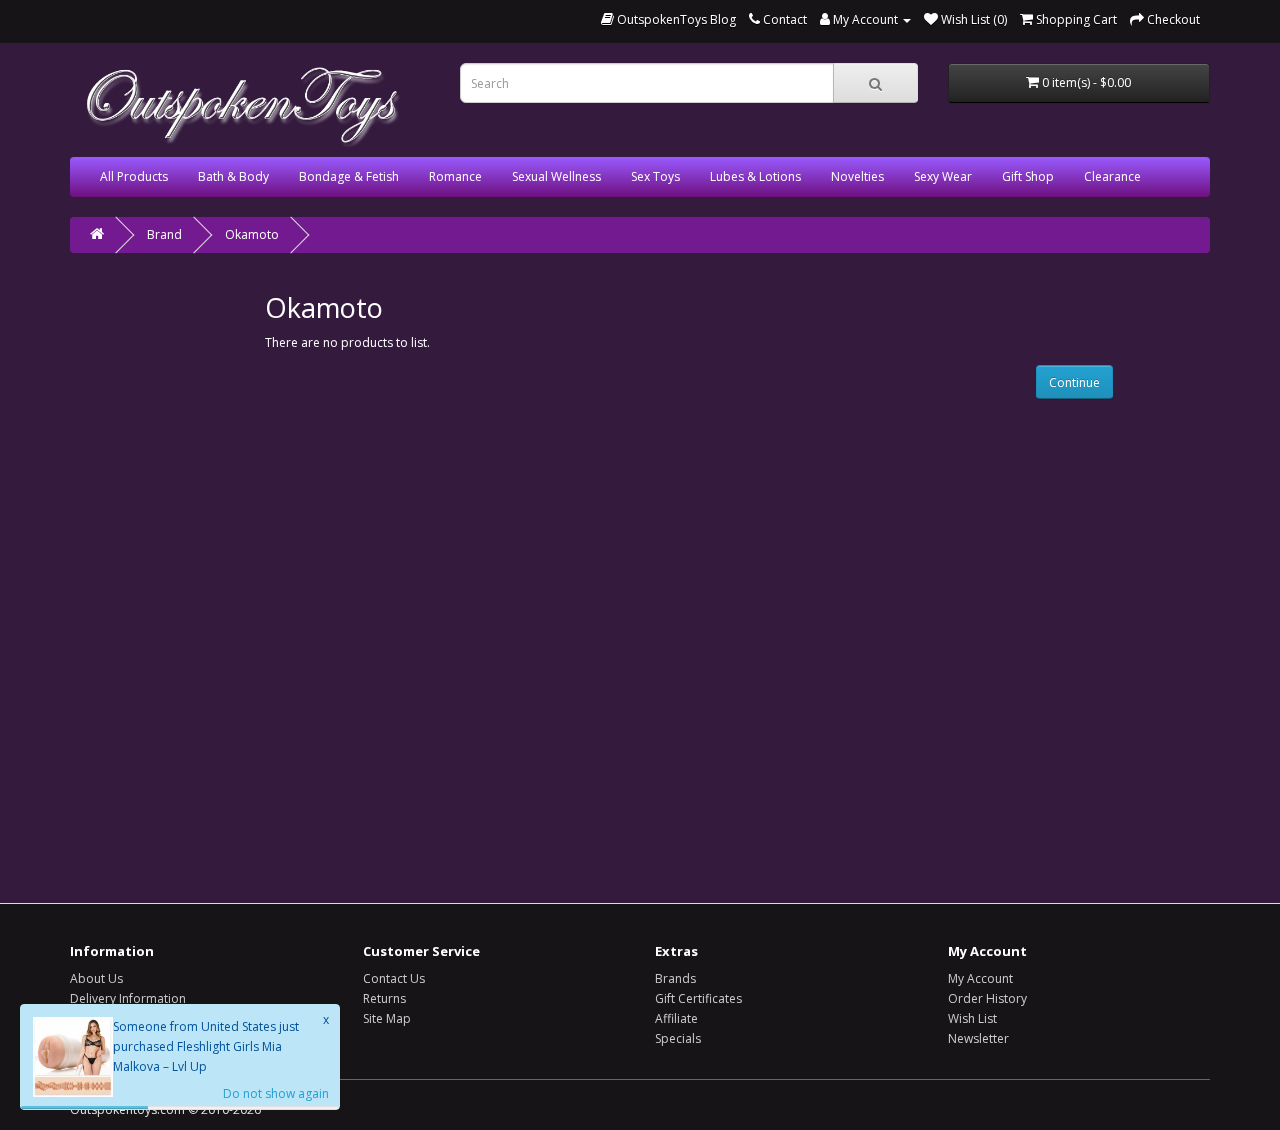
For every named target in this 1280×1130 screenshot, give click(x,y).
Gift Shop (1028, 176)
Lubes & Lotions (755, 176)
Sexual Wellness (556, 176)
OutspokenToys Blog (675, 19)
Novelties (857, 176)
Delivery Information (128, 998)
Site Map (387, 1018)
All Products (134, 176)
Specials (678, 1038)
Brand (164, 234)
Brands (675, 978)
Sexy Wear (943, 176)
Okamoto (252, 234)
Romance (455, 176)
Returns (384, 998)
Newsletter (978, 1038)
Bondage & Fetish (349, 176)
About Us (96, 978)
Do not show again (276, 1093)
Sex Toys (655, 176)
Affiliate (676, 1018)
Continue (1074, 382)
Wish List (972, 1018)
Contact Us (394, 978)
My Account (980, 978)
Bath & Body (233, 176)
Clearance (1112, 176)
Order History (987, 998)
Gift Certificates (698, 998)
